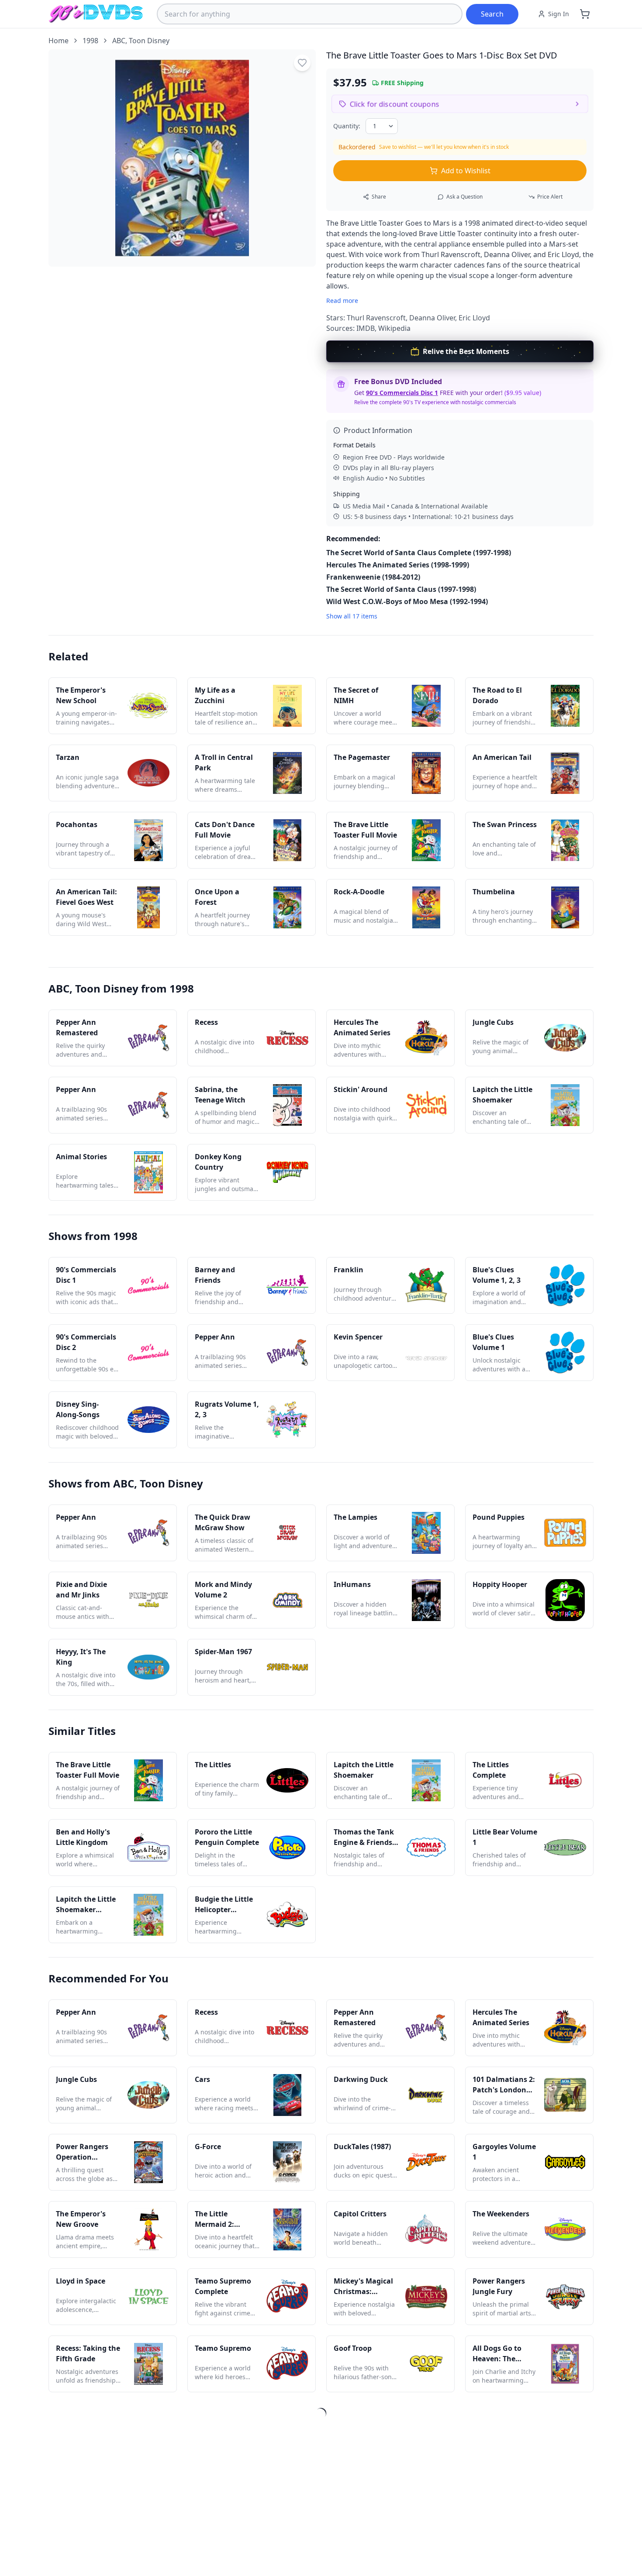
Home (59, 41)
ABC (119, 41)
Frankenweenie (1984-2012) (373, 577)
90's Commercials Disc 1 (402, 393)
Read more (342, 301)
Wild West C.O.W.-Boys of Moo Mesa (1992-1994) (407, 601)
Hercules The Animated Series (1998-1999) (398, 565)
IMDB (366, 328)
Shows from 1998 (93, 1236)
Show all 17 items (352, 616)
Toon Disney (149, 41)
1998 (90, 41)
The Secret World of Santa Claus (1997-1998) (401, 589)
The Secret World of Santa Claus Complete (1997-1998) (419, 553)
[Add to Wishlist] (302, 63)
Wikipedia (394, 328)
